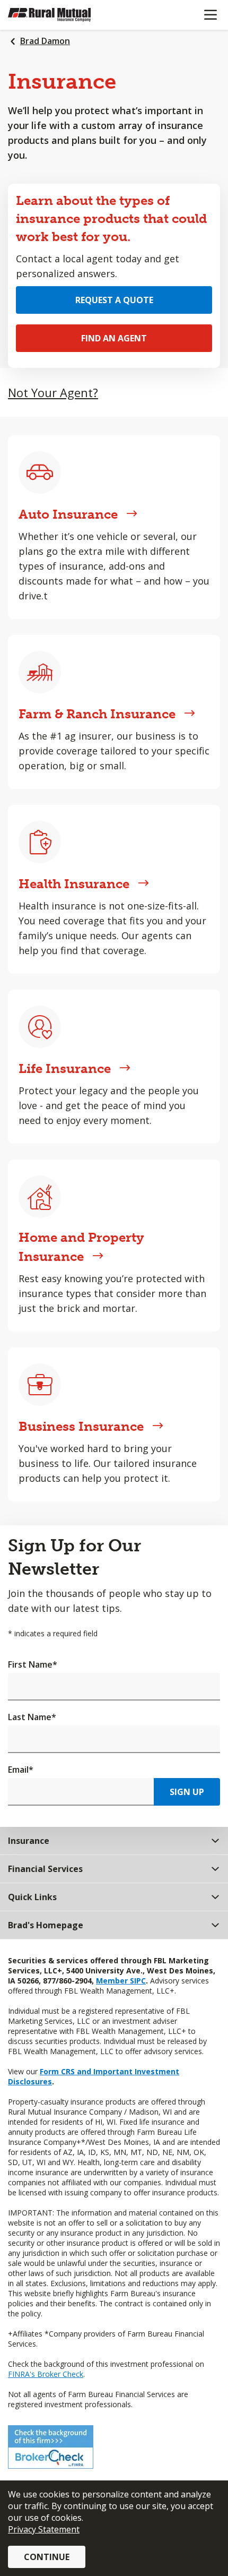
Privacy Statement (44, 2529)
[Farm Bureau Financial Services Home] (63, 15)
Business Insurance (81, 1426)
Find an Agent (114, 338)
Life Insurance (65, 1068)
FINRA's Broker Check (46, 2374)
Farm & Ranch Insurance (97, 714)
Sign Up (187, 1792)
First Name (33, 1664)
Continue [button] (47, 2557)
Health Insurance (74, 884)
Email (21, 1770)
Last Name (32, 1717)
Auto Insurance (68, 514)
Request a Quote (114, 300)
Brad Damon (45, 41)
